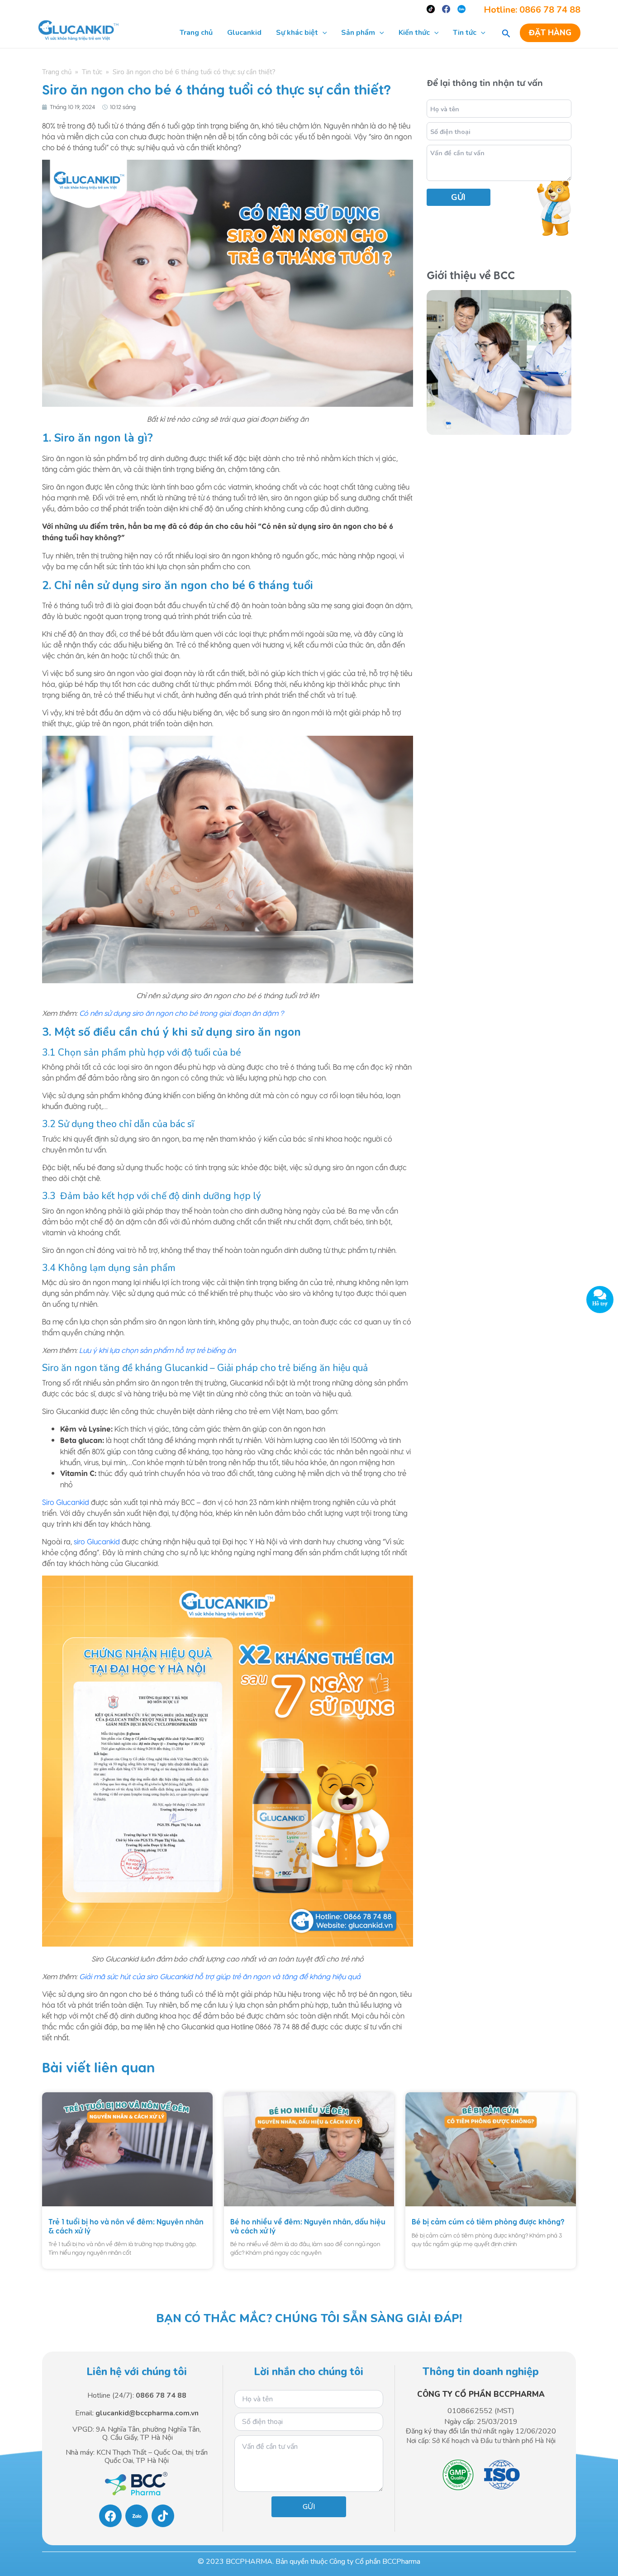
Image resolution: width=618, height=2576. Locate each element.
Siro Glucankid (66, 1502)
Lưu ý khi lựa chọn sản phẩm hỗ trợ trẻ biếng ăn (157, 1350)
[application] (323, 33)
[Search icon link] (506, 33)
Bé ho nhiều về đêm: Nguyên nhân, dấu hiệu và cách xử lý (308, 2226)
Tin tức (92, 72)
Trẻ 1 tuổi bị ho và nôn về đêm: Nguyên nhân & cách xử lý (126, 2226)
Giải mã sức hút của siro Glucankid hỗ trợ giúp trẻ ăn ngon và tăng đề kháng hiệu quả (220, 1976)
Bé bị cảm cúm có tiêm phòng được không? (488, 2222)
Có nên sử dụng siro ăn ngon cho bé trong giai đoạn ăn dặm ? (181, 1013)
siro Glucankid (97, 1542)
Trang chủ (57, 72)
